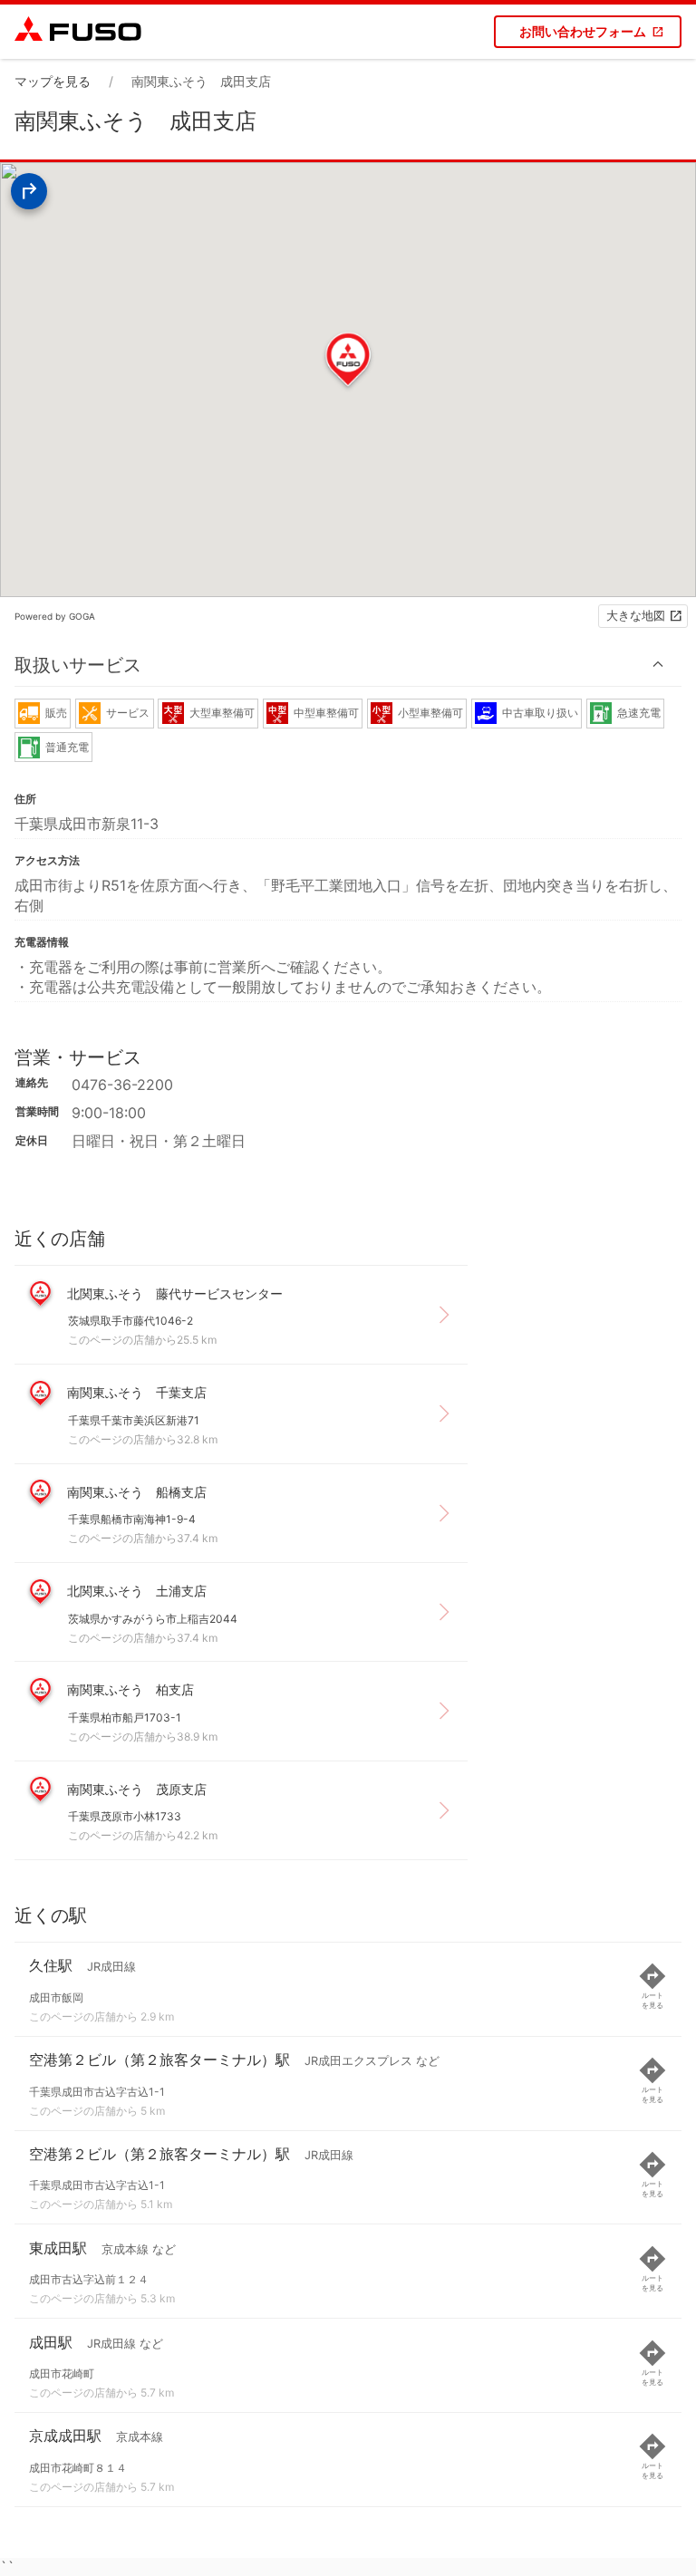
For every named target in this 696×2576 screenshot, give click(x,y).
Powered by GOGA (55, 616)
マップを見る (53, 81)
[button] (348, 665)
